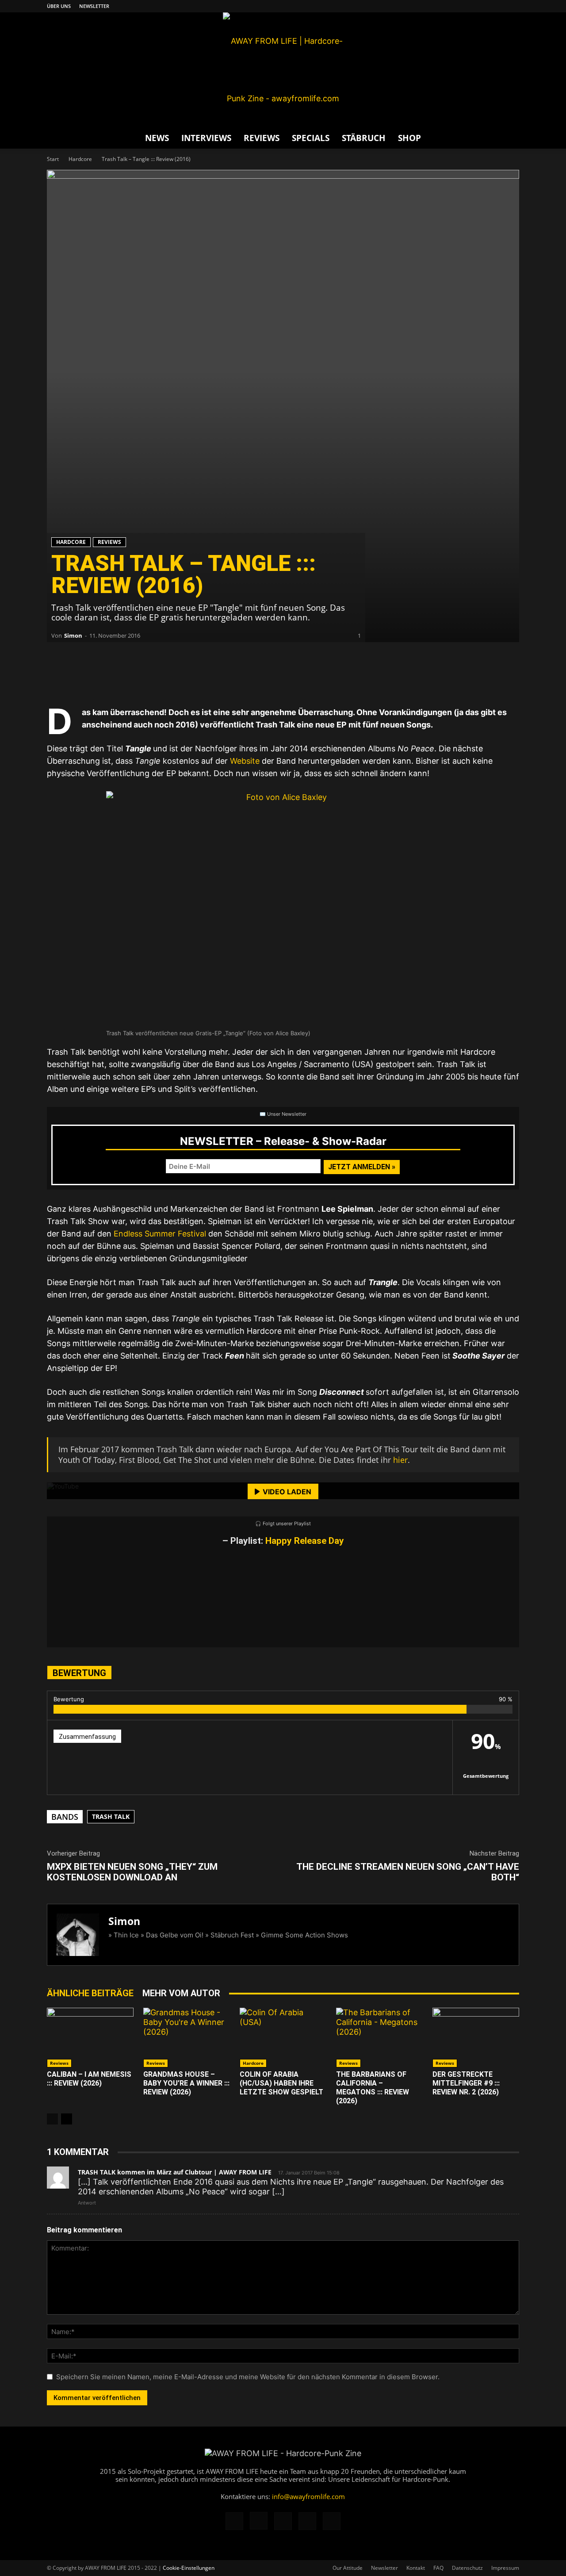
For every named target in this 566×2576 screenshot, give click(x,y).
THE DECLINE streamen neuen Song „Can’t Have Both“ (408, 1872)
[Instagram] (469, 6)
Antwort (87, 2203)
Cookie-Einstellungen (189, 2568)
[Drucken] (140, 677)
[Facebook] (454, 6)
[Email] (87, 677)
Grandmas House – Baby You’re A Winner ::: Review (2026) (186, 2083)
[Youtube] (512, 6)
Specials (311, 138)
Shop (409, 138)
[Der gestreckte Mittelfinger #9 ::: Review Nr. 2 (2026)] (476, 2038)
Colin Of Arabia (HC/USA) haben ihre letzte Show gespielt (281, 2083)
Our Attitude (348, 2568)
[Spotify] (498, 6)
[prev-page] (52, 2119)
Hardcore (80, 159)
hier (400, 1460)
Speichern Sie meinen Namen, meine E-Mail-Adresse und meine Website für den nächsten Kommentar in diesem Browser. (248, 2377)
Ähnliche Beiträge (90, 1993)
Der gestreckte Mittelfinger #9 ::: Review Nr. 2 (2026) (466, 2083)
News (157, 138)
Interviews (206, 138)
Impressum (505, 2568)
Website (245, 761)
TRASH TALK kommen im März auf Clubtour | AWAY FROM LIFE (175, 2172)
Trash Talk (111, 1816)
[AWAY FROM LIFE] (283, 70)
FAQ (438, 2568)
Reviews (262, 138)
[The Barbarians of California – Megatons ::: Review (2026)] (379, 2038)
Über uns (59, 6)
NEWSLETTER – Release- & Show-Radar (283, 1141)
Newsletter (94, 6)
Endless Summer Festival (160, 1234)
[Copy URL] (166, 677)
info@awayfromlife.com (308, 2496)
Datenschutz (467, 2568)
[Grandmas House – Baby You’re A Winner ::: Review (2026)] (187, 2038)
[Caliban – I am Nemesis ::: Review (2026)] (90, 2038)
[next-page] (67, 2119)
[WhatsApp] (113, 677)
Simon (73, 635)
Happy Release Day (305, 1541)
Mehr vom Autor (181, 1993)
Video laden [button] (287, 1492)
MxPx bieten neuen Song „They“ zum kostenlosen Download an (132, 1872)
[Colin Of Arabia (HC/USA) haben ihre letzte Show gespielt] (283, 2038)
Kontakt (416, 2568)
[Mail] (483, 6)
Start (53, 159)
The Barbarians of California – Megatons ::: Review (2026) (373, 2088)
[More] (193, 677)
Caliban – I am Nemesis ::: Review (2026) (89, 2079)
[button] (509, 138)
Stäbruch (364, 138)
